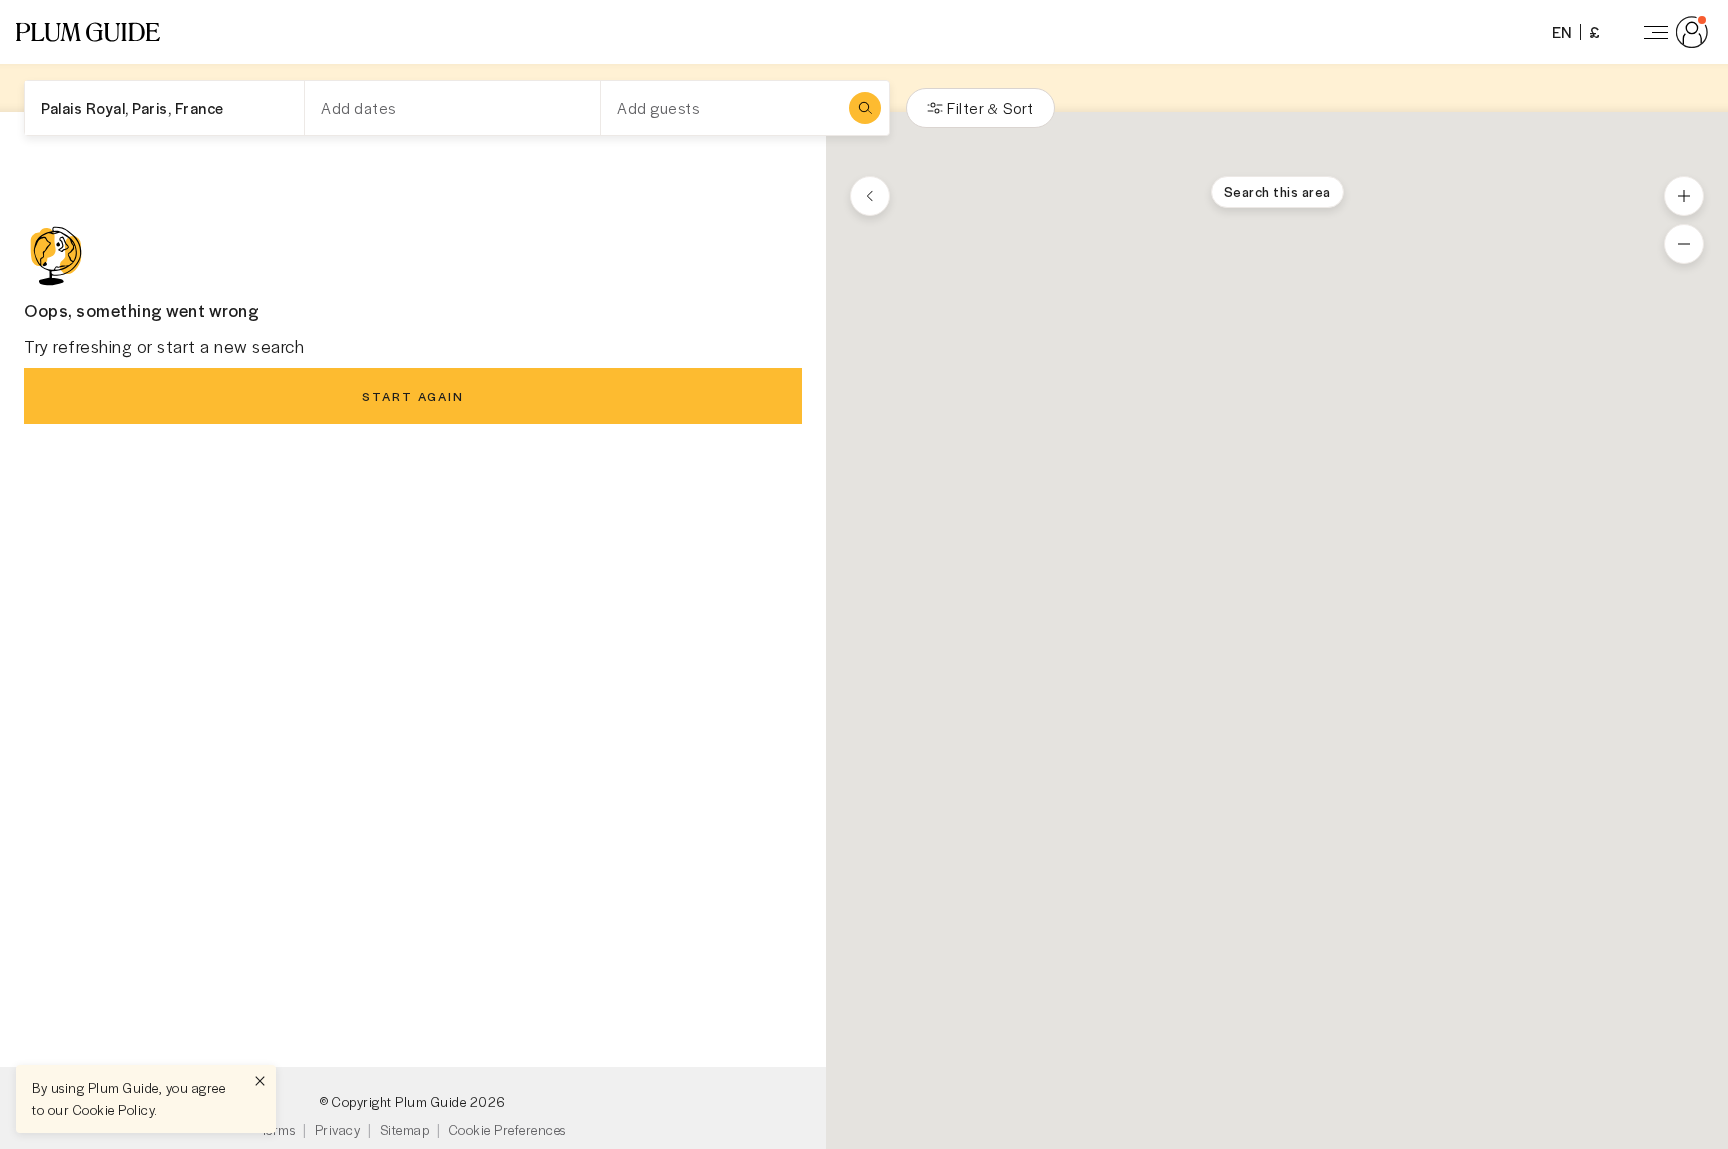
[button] (88, 32)
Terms (278, 1129)
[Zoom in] (1684, 196)
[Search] (865, 108)
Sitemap (405, 1129)
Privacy (338, 1129)
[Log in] (1672, 32)
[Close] (260, 1081)
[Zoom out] (1684, 244)
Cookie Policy (114, 1109)
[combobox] (164, 108)
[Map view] (870, 196)
